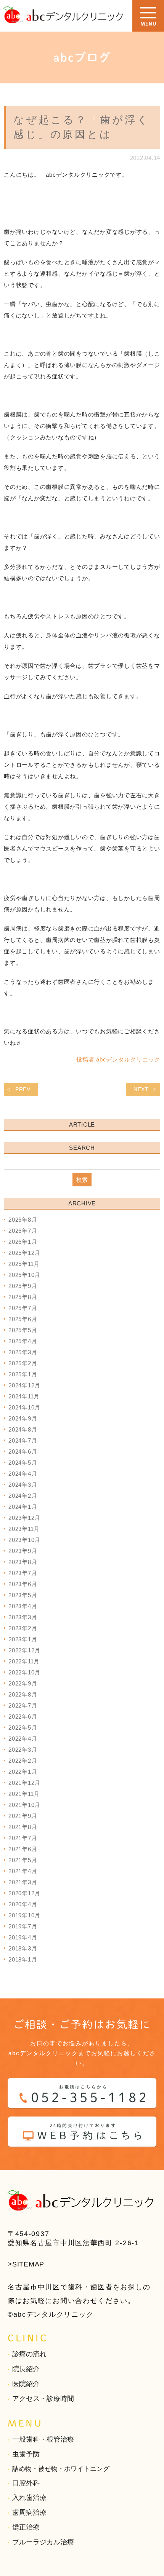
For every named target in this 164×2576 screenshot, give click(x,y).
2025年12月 (24, 1253)
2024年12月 (24, 1385)
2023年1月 (23, 1639)
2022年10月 (24, 1672)
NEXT (141, 1089)
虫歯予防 (26, 2454)
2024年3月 (23, 1485)
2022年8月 (23, 1694)
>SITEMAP (26, 2264)
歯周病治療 (29, 2512)
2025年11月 (24, 1264)
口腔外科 (26, 2483)
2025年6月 (23, 1319)
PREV (23, 1089)
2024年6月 (23, 1452)
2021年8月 (23, 1827)
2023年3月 (23, 1617)
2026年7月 (23, 1231)
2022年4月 (23, 1739)
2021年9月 (23, 1816)
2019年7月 (23, 1926)
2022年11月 (24, 1661)
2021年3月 (23, 1882)
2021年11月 (24, 1794)
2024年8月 (23, 1429)
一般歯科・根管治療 (43, 2439)
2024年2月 (23, 1496)
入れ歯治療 (29, 2498)
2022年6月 (23, 1717)
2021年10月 (24, 1805)
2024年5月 (23, 1463)
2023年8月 (23, 1562)
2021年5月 (23, 1860)
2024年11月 (24, 1396)
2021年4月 (23, 1871)
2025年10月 (24, 1275)
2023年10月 (24, 1540)
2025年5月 (23, 1330)
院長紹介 (26, 2369)
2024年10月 (24, 1407)
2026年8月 (23, 1220)
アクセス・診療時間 (43, 2399)
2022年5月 (23, 1728)
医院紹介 (26, 2384)
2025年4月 (23, 1341)
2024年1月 (23, 1507)
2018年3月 (23, 1948)
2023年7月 (23, 1573)
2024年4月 (23, 1474)
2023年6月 (23, 1584)
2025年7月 (23, 1308)
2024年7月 (23, 1440)
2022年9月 (23, 1683)
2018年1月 (23, 1959)
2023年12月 (24, 1518)
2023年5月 (23, 1595)
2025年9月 (23, 1286)
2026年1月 (23, 1242)
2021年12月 (24, 1783)
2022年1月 (23, 1772)
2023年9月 (23, 1551)
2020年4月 (23, 1904)
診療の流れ (29, 2354)
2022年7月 (23, 1705)
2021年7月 (23, 1838)
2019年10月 (24, 1915)
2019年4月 (23, 1937)
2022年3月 (23, 1750)
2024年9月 (23, 1418)
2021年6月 (23, 1849)
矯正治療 (26, 2527)
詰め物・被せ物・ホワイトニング (61, 2469)
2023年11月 (24, 1529)
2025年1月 (23, 1374)
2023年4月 (23, 1606)
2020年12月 (24, 1893)
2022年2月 (23, 1761)
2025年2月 (23, 1363)
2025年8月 (23, 1297)
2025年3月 (23, 1352)
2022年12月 (24, 1650)
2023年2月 (23, 1628)
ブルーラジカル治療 (43, 2542)
